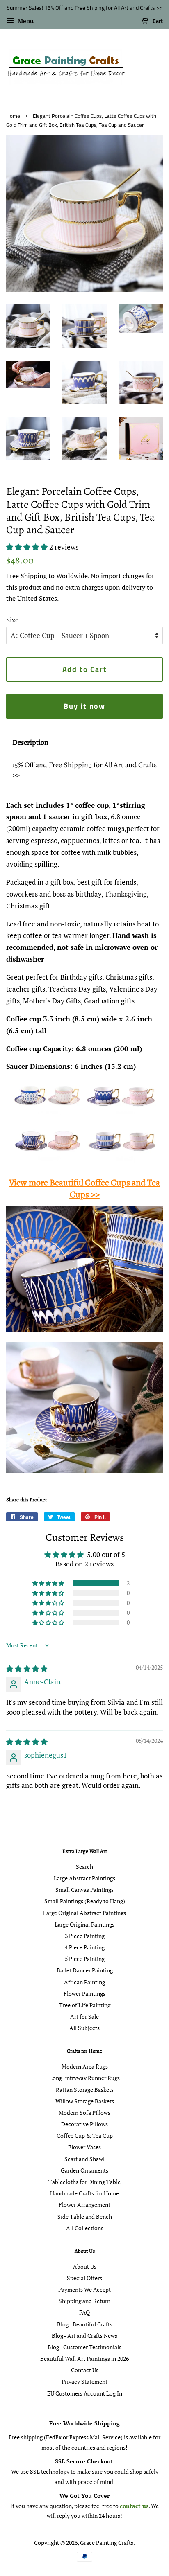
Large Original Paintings (84, 1924)
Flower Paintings (84, 1993)
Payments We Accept (84, 2289)
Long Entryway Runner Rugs (84, 2078)
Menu (25, 21)
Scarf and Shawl (84, 2159)
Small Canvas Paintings (84, 1890)
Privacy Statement (84, 2381)
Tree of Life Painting (85, 2005)
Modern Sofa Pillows (84, 2113)
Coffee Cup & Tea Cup (85, 2135)
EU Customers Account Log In (85, 2393)
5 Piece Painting (85, 1959)
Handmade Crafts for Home (84, 2193)
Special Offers (84, 2278)
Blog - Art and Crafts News (84, 2336)
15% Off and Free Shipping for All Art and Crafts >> (84, 770)
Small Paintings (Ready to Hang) (85, 1901)
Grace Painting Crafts (107, 2543)
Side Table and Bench (85, 2217)
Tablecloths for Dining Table (84, 2182)
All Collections (85, 2228)
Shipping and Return (84, 2301)
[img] (27, 1669)
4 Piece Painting (85, 1947)
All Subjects (84, 2028)
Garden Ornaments (84, 2170)
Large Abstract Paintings (84, 1878)
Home (13, 116)
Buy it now (84, 706)
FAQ (84, 2312)
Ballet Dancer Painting (85, 1970)
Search (84, 1867)
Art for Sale (84, 2016)
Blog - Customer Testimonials (84, 2347)
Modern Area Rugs (85, 2066)
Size (13, 620)
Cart (157, 21)
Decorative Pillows (84, 2124)
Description (30, 742)
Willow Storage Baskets (85, 2101)
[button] (28, 547)
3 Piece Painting (85, 1936)
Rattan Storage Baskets (85, 2090)
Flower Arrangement (84, 2205)
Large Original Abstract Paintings (84, 1913)
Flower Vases (84, 2147)
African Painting (84, 1982)
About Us (85, 2266)
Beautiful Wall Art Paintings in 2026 (84, 2359)
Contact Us (85, 2370)
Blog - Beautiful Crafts (85, 2324)
